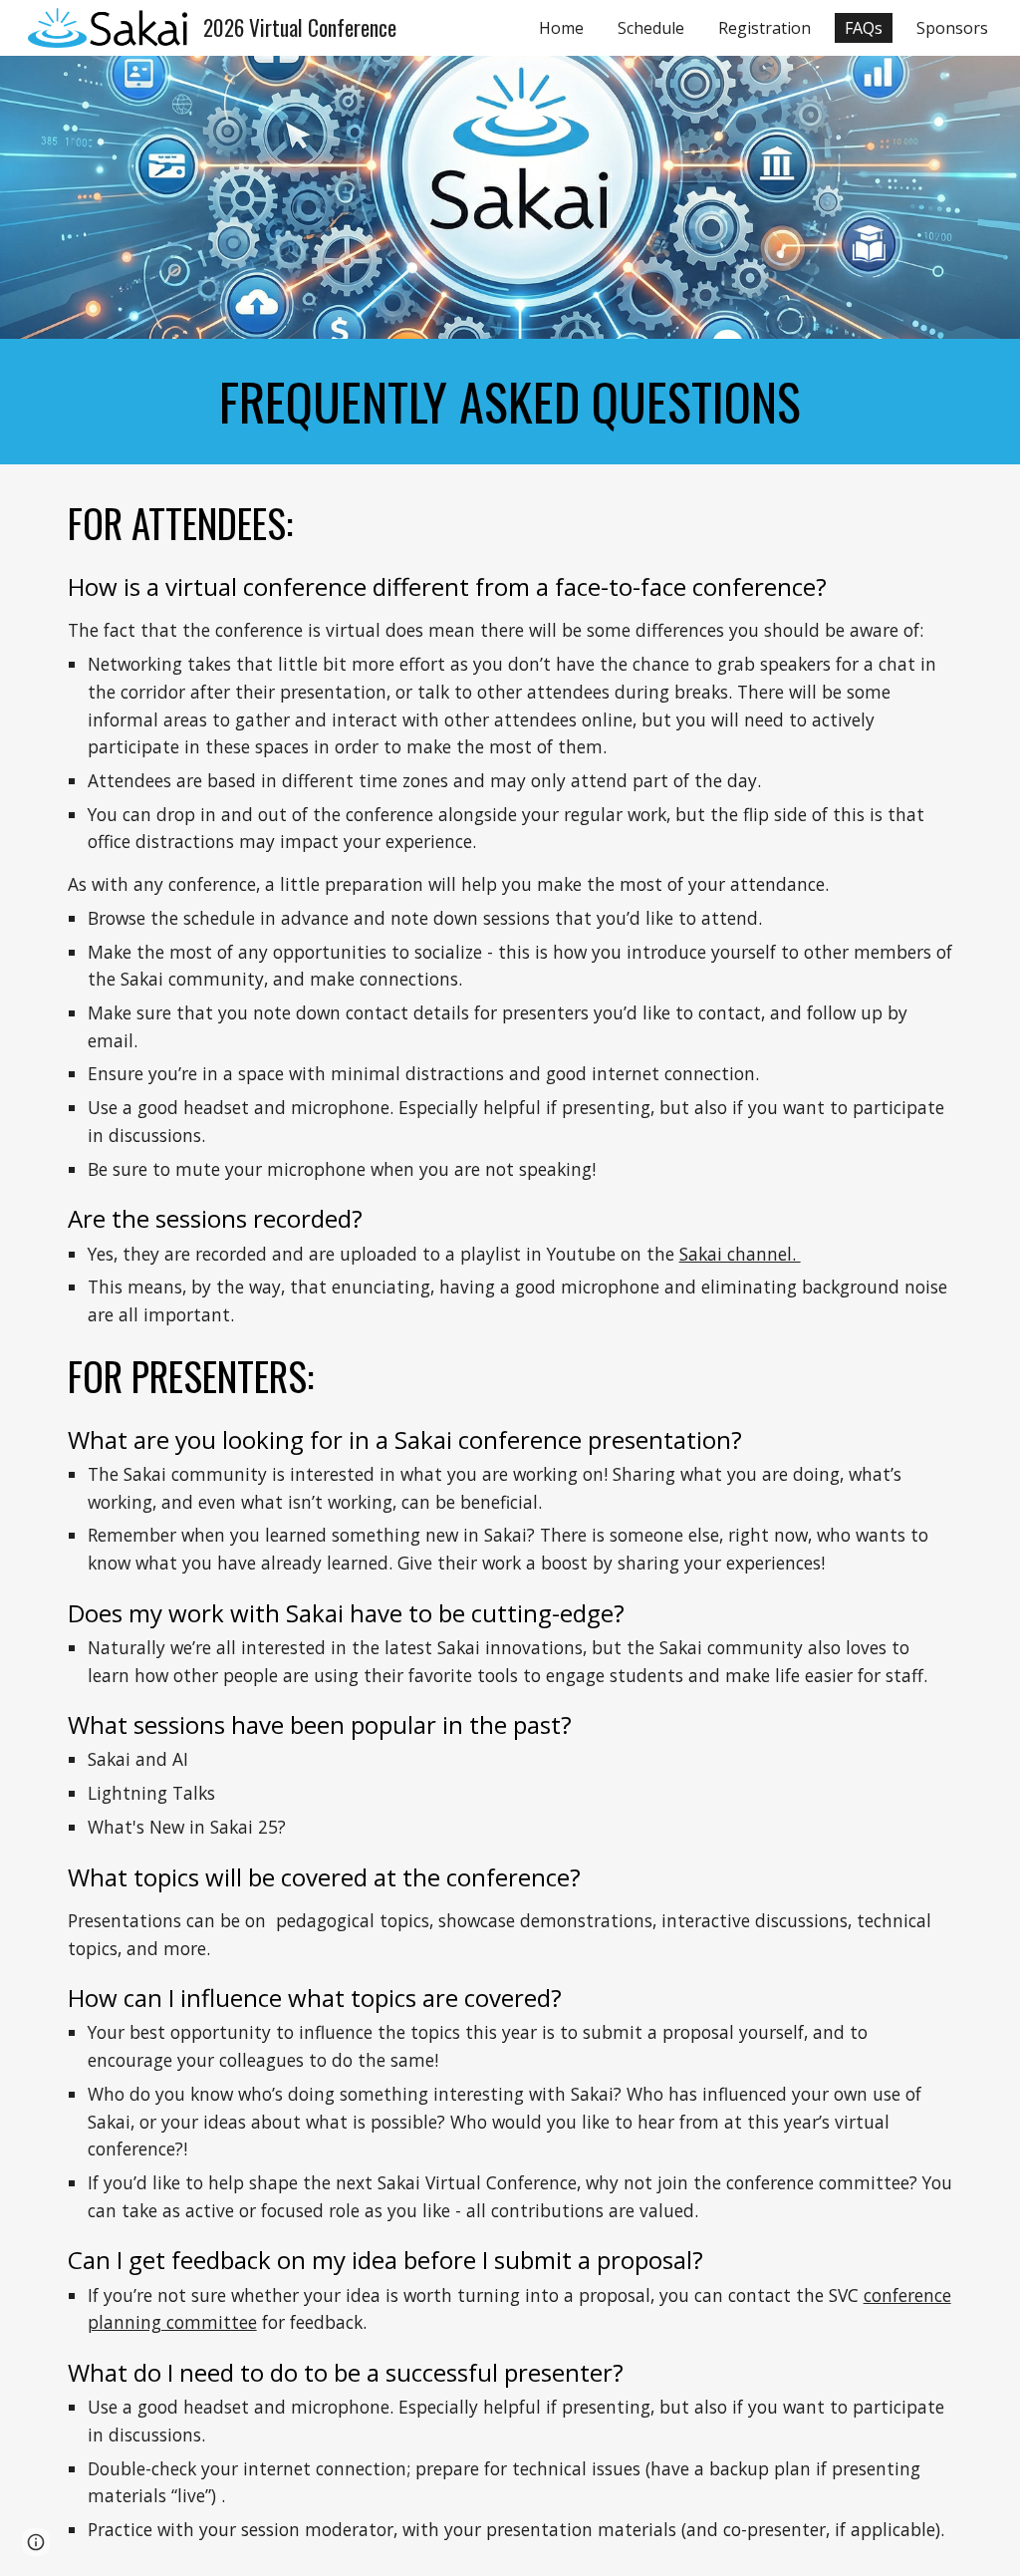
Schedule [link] (651, 28)
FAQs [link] (864, 28)
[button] (36, 2542)
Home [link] (561, 28)
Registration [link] (765, 28)
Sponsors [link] (952, 28)
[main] (510, 402)
